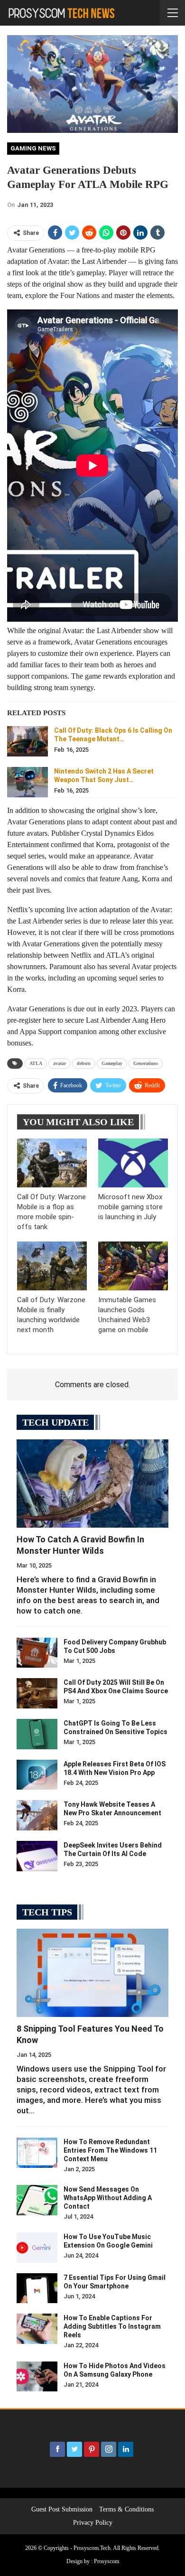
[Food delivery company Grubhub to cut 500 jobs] (37, 1653)
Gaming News (33, 148)
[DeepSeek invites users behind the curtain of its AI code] (37, 1856)
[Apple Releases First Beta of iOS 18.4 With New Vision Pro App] (37, 1775)
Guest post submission (62, 2509)
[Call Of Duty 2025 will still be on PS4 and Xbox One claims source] (37, 1693)
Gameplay (112, 1063)
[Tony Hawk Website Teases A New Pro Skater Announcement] (37, 1815)
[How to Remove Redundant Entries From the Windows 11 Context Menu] (37, 2153)
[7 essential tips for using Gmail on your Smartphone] (37, 2288)
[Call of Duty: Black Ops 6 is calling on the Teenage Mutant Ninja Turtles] (28, 741)
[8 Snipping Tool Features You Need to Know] (92, 1973)
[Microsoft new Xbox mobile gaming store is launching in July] (133, 1163)
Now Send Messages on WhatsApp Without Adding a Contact (108, 2198)
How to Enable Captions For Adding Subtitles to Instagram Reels (112, 2326)
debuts (84, 1063)
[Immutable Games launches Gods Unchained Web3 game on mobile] (133, 1266)
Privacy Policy (93, 2523)
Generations (146, 1063)
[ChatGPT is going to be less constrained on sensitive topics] (37, 1734)
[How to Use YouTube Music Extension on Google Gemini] (37, 2248)
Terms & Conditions (126, 2509)
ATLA (36, 1063)
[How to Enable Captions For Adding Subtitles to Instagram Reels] (37, 2329)
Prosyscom (106, 2561)
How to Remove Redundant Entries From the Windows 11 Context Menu (110, 2150)
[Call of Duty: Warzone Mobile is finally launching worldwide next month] (52, 1266)
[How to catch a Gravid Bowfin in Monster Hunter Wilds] (92, 1484)
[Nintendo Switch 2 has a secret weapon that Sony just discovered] (28, 782)
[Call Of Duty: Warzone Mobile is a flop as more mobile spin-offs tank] (52, 1163)
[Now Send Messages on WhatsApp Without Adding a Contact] (37, 2200)
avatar (60, 1063)
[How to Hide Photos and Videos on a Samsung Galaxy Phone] (37, 2377)
